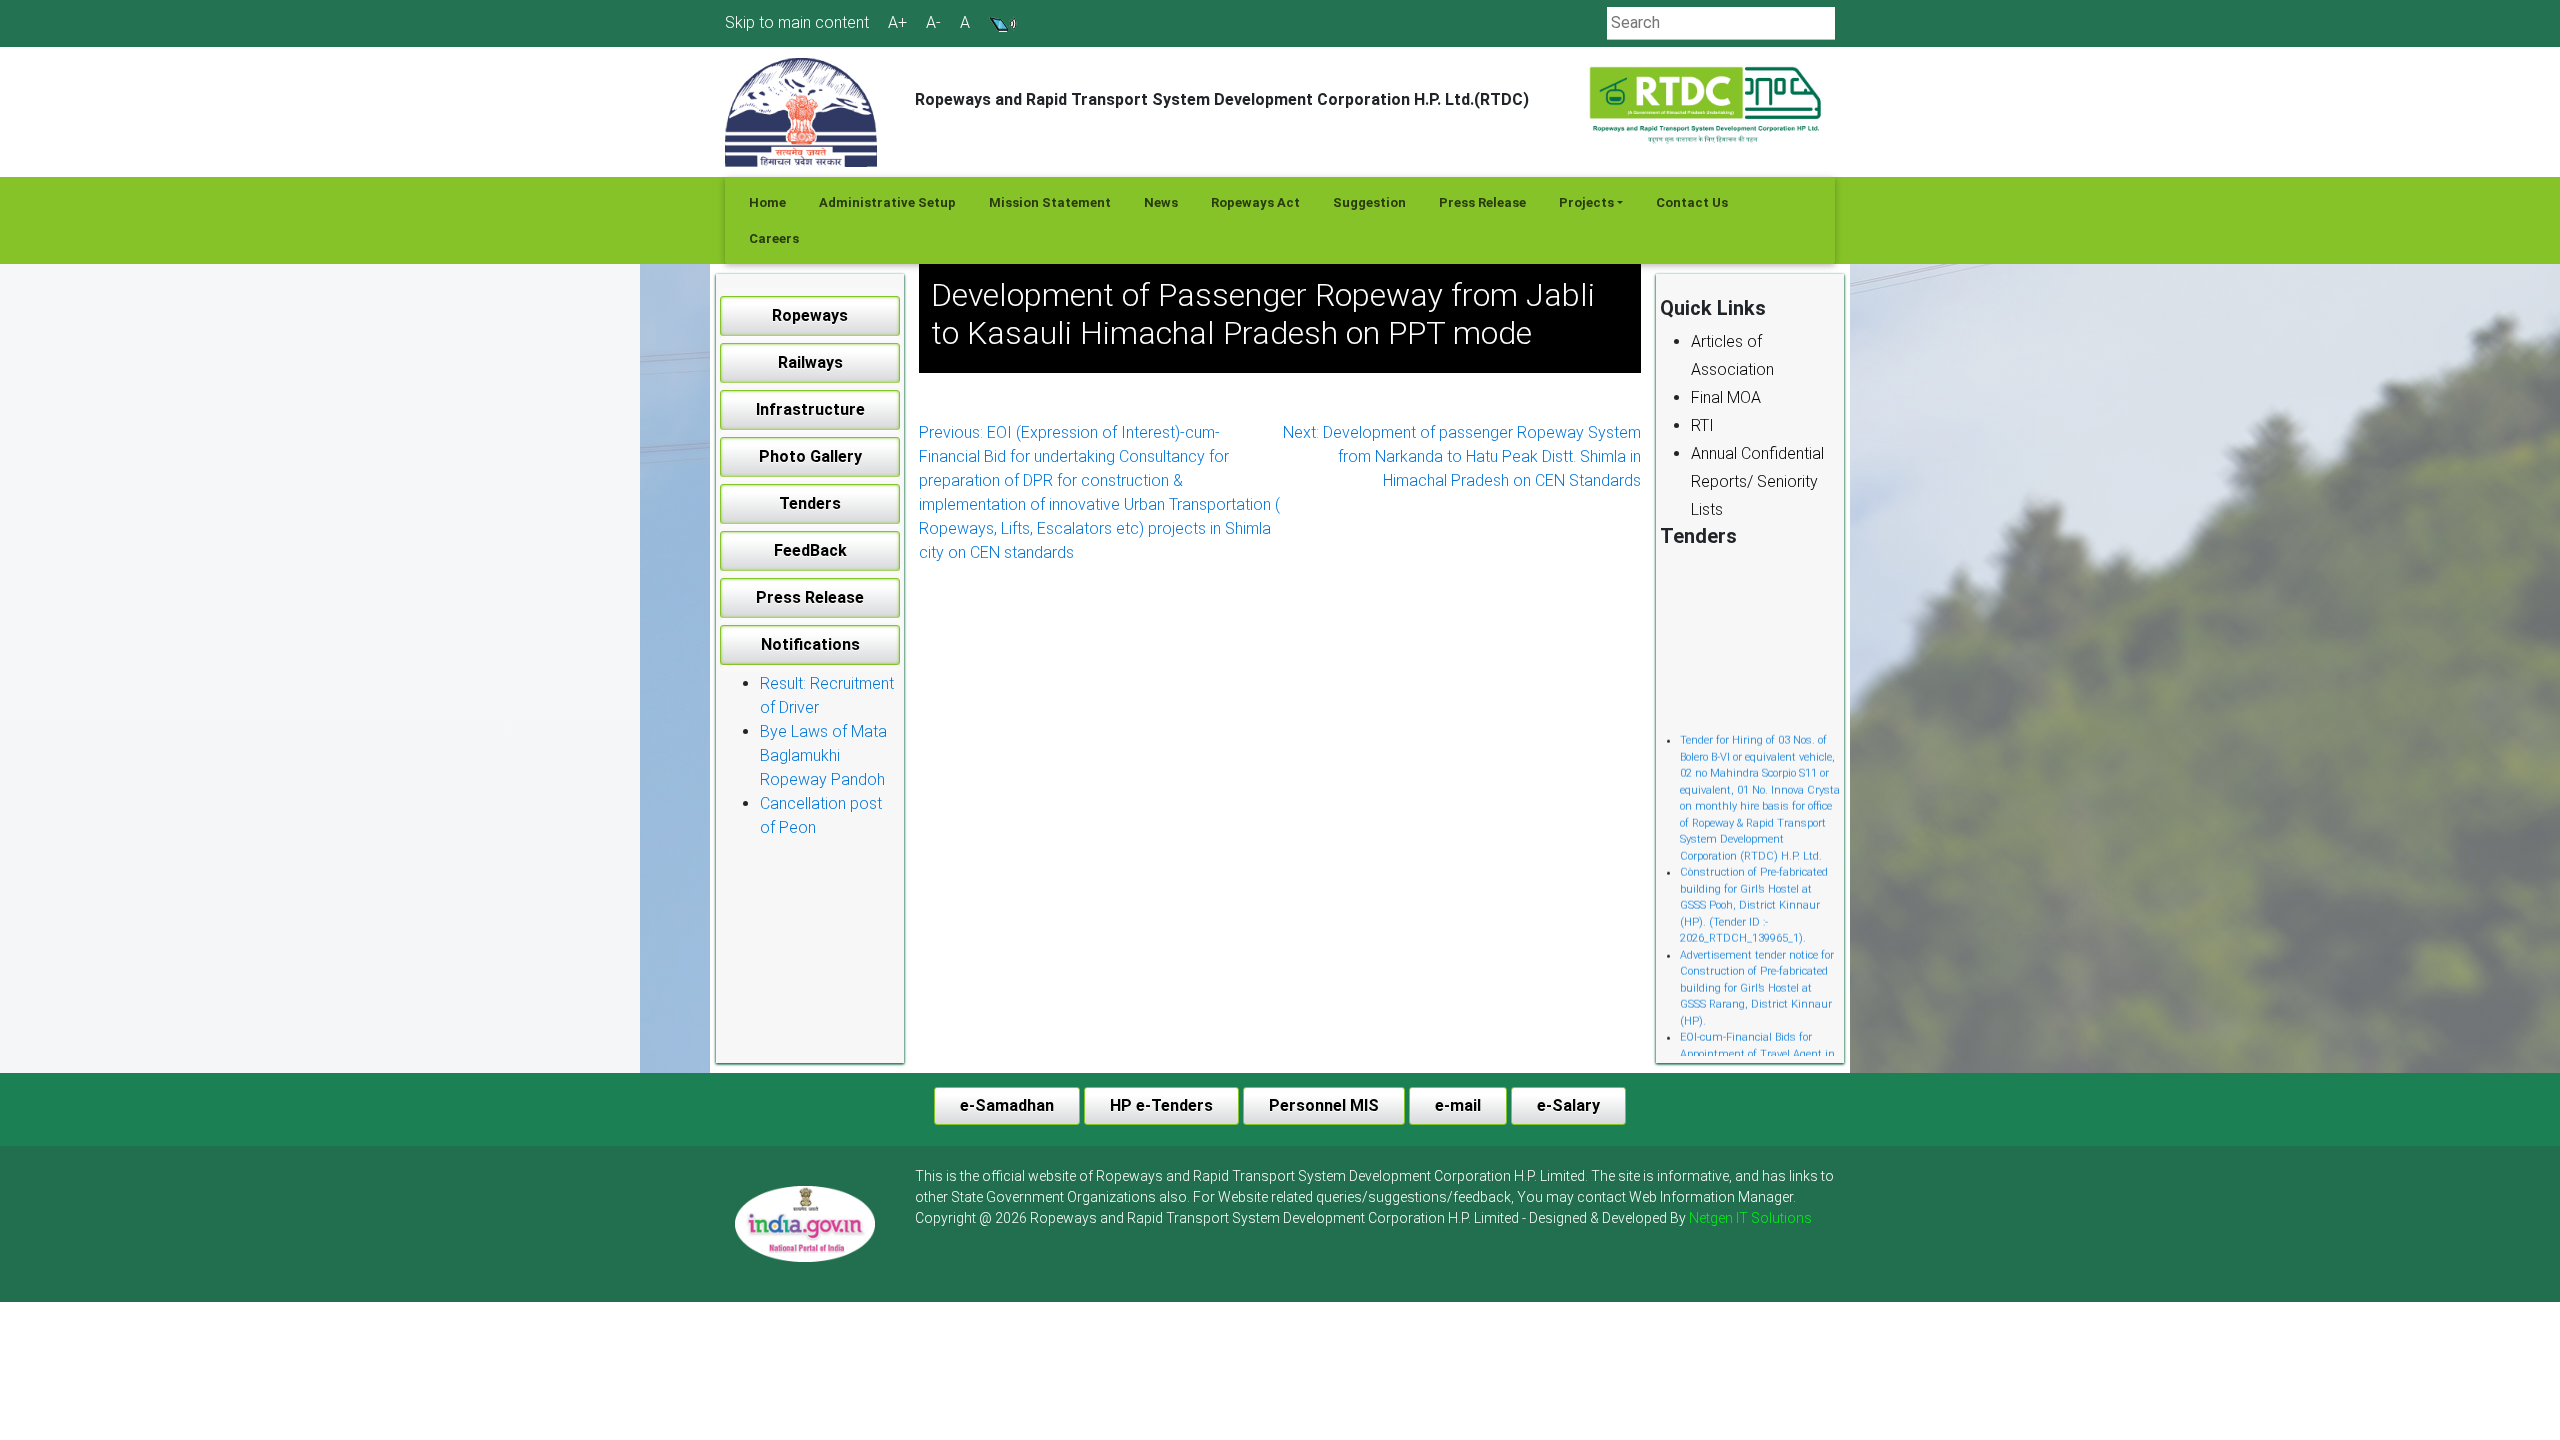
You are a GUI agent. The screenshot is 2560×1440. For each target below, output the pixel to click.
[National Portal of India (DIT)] (805, 1223)
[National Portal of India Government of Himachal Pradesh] (805, 1224)
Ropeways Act (1255, 202)
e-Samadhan (1007, 1105)
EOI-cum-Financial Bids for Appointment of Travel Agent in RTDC (1757, 1035)
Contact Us (1692, 202)
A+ (897, 23)
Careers (774, 238)
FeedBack (810, 550)
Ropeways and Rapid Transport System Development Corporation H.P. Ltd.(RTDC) (1222, 99)
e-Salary (1568, 1105)
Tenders (810, 503)
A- (933, 23)
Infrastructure (810, 409)
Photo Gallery (810, 456)
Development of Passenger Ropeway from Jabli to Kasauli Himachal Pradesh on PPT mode (1263, 314)
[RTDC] (1707, 106)
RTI (1702, 425)
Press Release (1482, 202)
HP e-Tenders (1161, 1105)
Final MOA (1726, 397)
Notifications (810, 644)
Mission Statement (1050, 202)
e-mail (1458, 1105)
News (1161, 202)
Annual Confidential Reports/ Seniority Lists (1757, 481)
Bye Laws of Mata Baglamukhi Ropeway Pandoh (823, 755)
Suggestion (1369, 202)
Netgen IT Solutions (1750, 1218)
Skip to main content (797, 22)
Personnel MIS (1324, 1105)
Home (767, 202)
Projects (1586, 202)
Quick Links (1713, 308)
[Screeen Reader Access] (1003, 22)
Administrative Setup (887, 202)
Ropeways (810, 315)
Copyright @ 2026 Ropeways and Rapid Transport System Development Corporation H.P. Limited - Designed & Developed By (1363, 1218)
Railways (810, 362)
